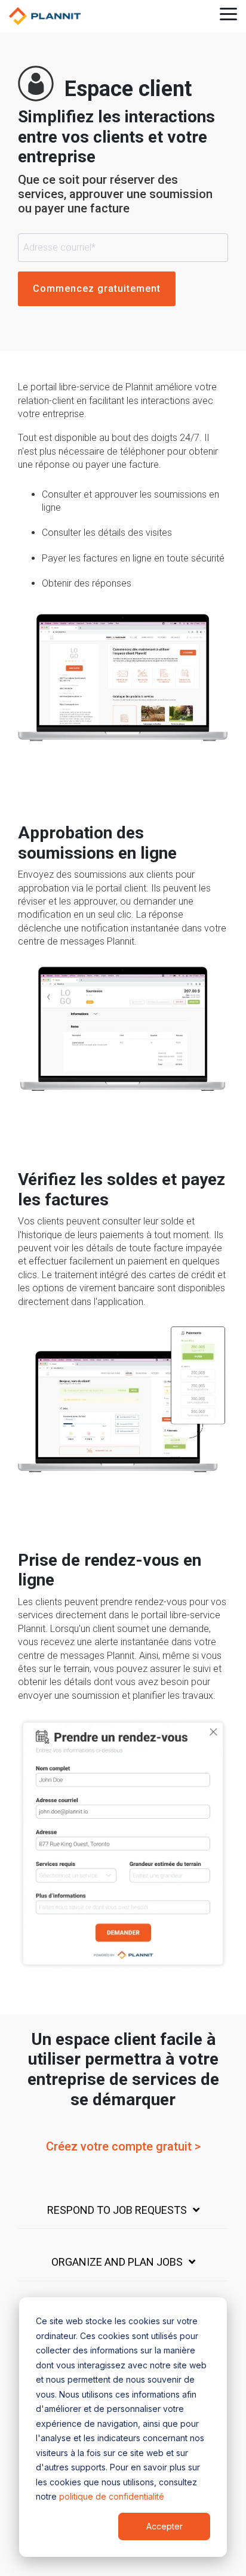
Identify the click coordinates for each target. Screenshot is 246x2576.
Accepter (164, 2526)
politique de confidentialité (112, 2496)
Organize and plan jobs (117, 2262)
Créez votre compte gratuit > (123, 2146)
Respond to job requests (117, 2210)
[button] (228, 13)
